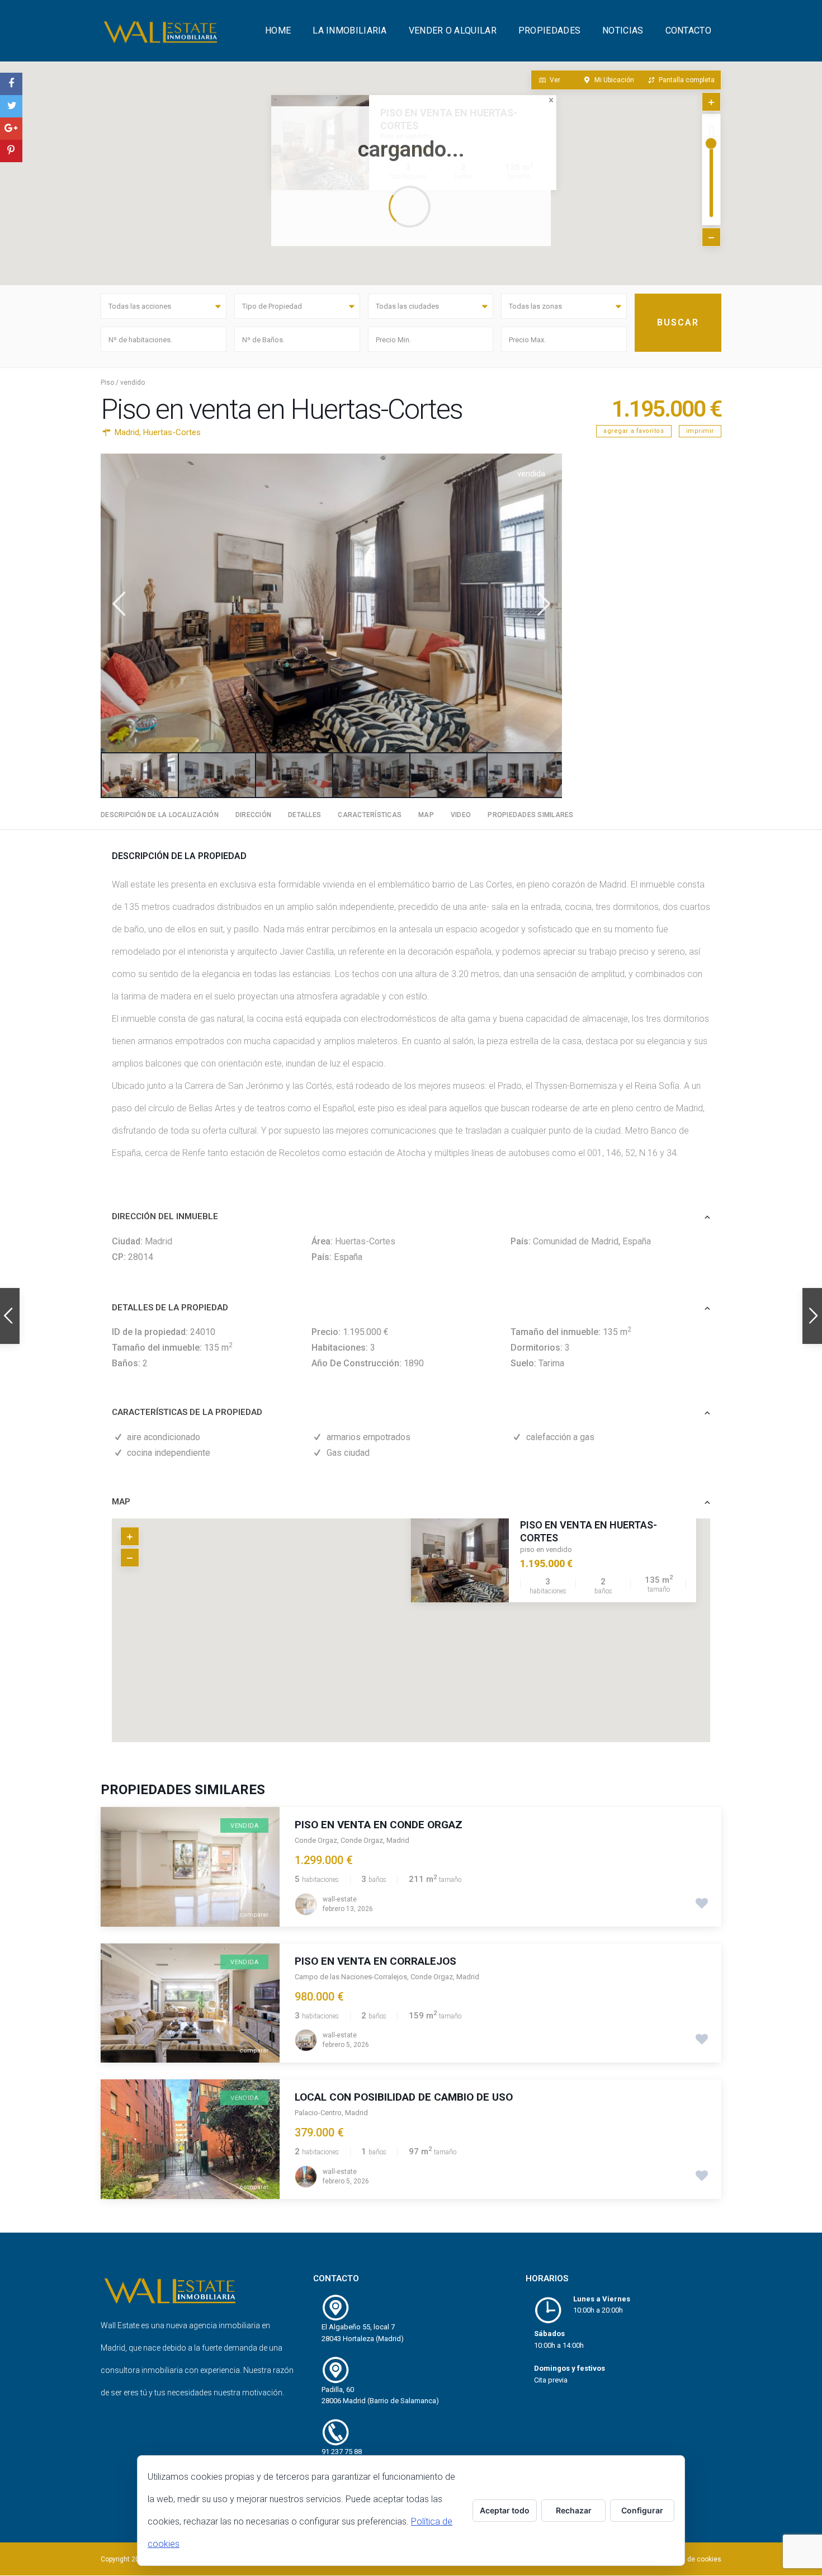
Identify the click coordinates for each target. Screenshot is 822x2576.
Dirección (253, 815)
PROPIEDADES (549, 30)
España (637, 1241)
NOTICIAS (623, 30)
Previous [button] (118, 604)
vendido (133, 383)
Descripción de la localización (160, 815)
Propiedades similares (530, 815)
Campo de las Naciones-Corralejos (351, 1977)
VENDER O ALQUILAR (453, 30)
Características (370, 815)
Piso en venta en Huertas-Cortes (589, 1531)
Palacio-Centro (318, 2113)
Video (461, 815)
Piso (107, 383)
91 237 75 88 (342, 2452)
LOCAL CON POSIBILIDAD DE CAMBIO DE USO (404, 2097)
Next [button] (543, 604)
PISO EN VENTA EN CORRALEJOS (375, 1961)
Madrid (127, 432)
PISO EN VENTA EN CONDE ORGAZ (379, 1825)
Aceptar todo (505, 2510)
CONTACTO (688, 30)
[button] (414, 1616)
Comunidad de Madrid (576, 1241)
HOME (278, 30)
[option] (331, 603)
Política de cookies (692, 2559)
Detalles (304, 815)
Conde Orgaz (316, 1840)
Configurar (642, 2510)
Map (426, 815)
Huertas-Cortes (172, 432)
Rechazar (574, 2510)
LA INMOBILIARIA (350, 30)
